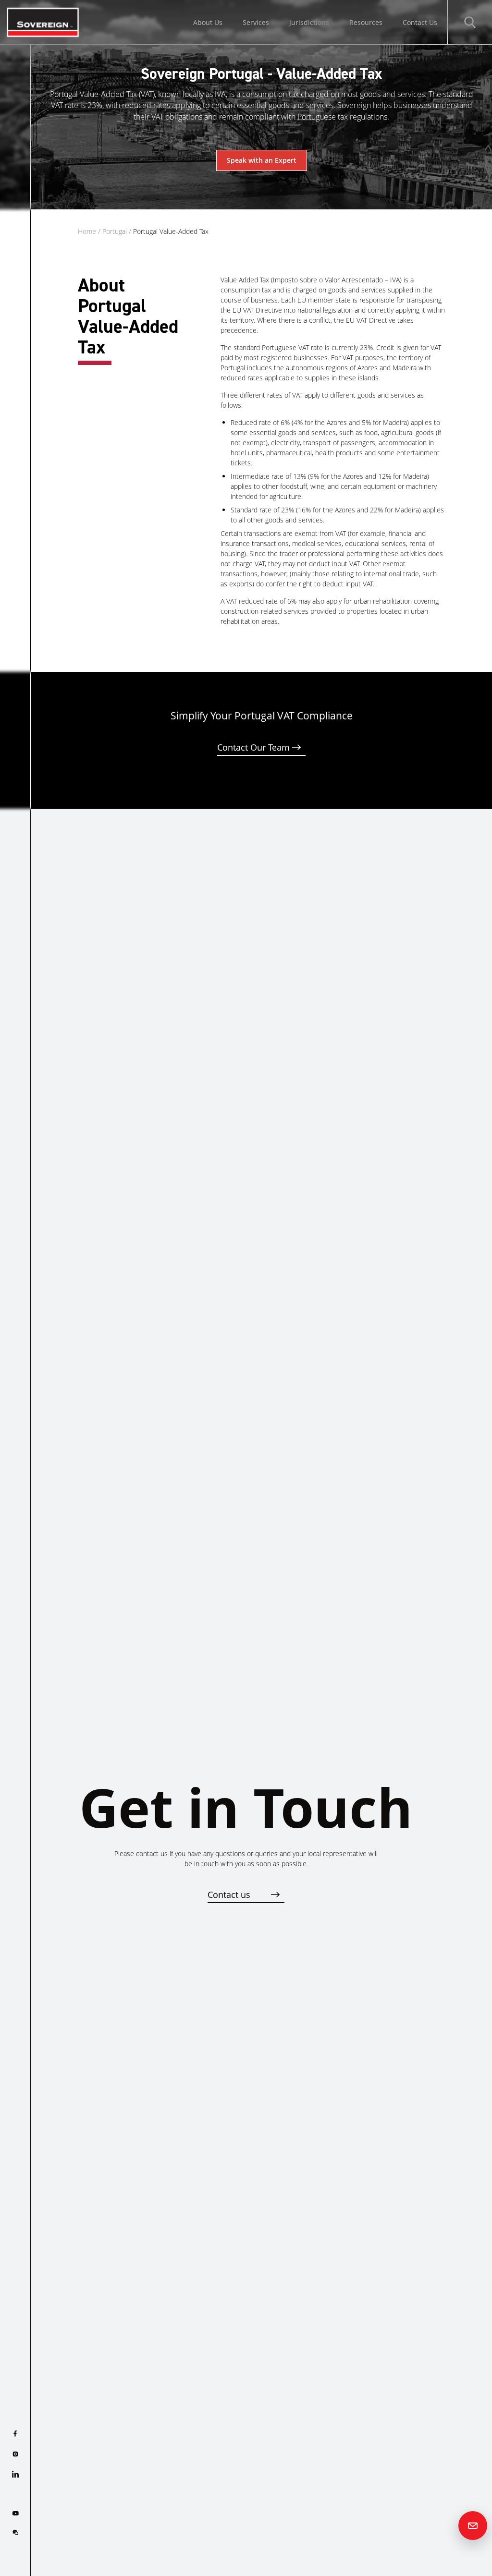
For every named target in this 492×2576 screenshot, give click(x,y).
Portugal (115, 231)
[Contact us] (473, 2526)
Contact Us (420, 22)
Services (256, 22)
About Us (208, 22)
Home (87, 231)
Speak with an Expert (262, 160)
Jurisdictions (309, 22)
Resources (366, 22)
